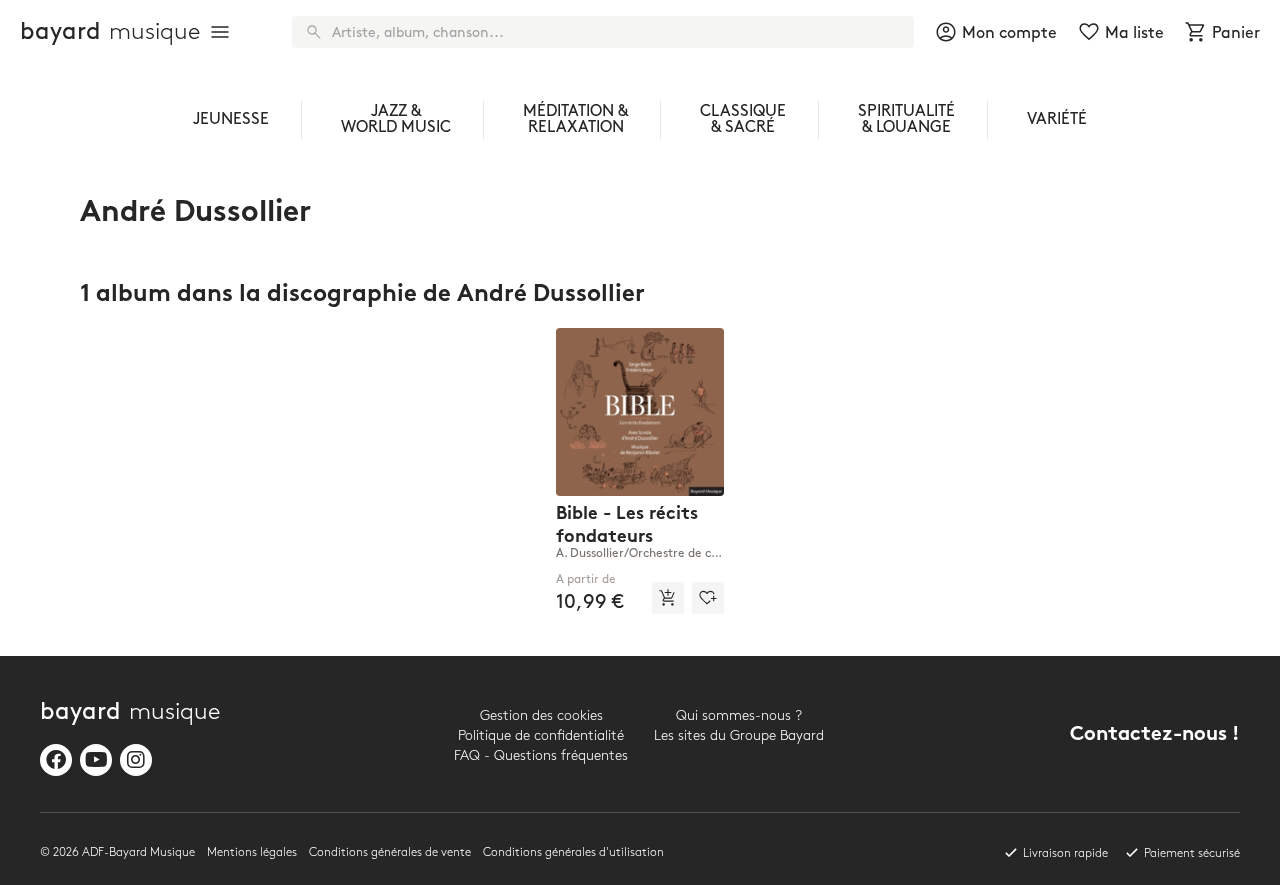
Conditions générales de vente (390, 852)
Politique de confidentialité (541, 735)
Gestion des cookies (541, 715)
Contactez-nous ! (1155, 735)
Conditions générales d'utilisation (573, 852)
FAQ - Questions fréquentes (541, 755)
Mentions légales (252, 852)
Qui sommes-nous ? (739, 715)
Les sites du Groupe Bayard (739, 735)
